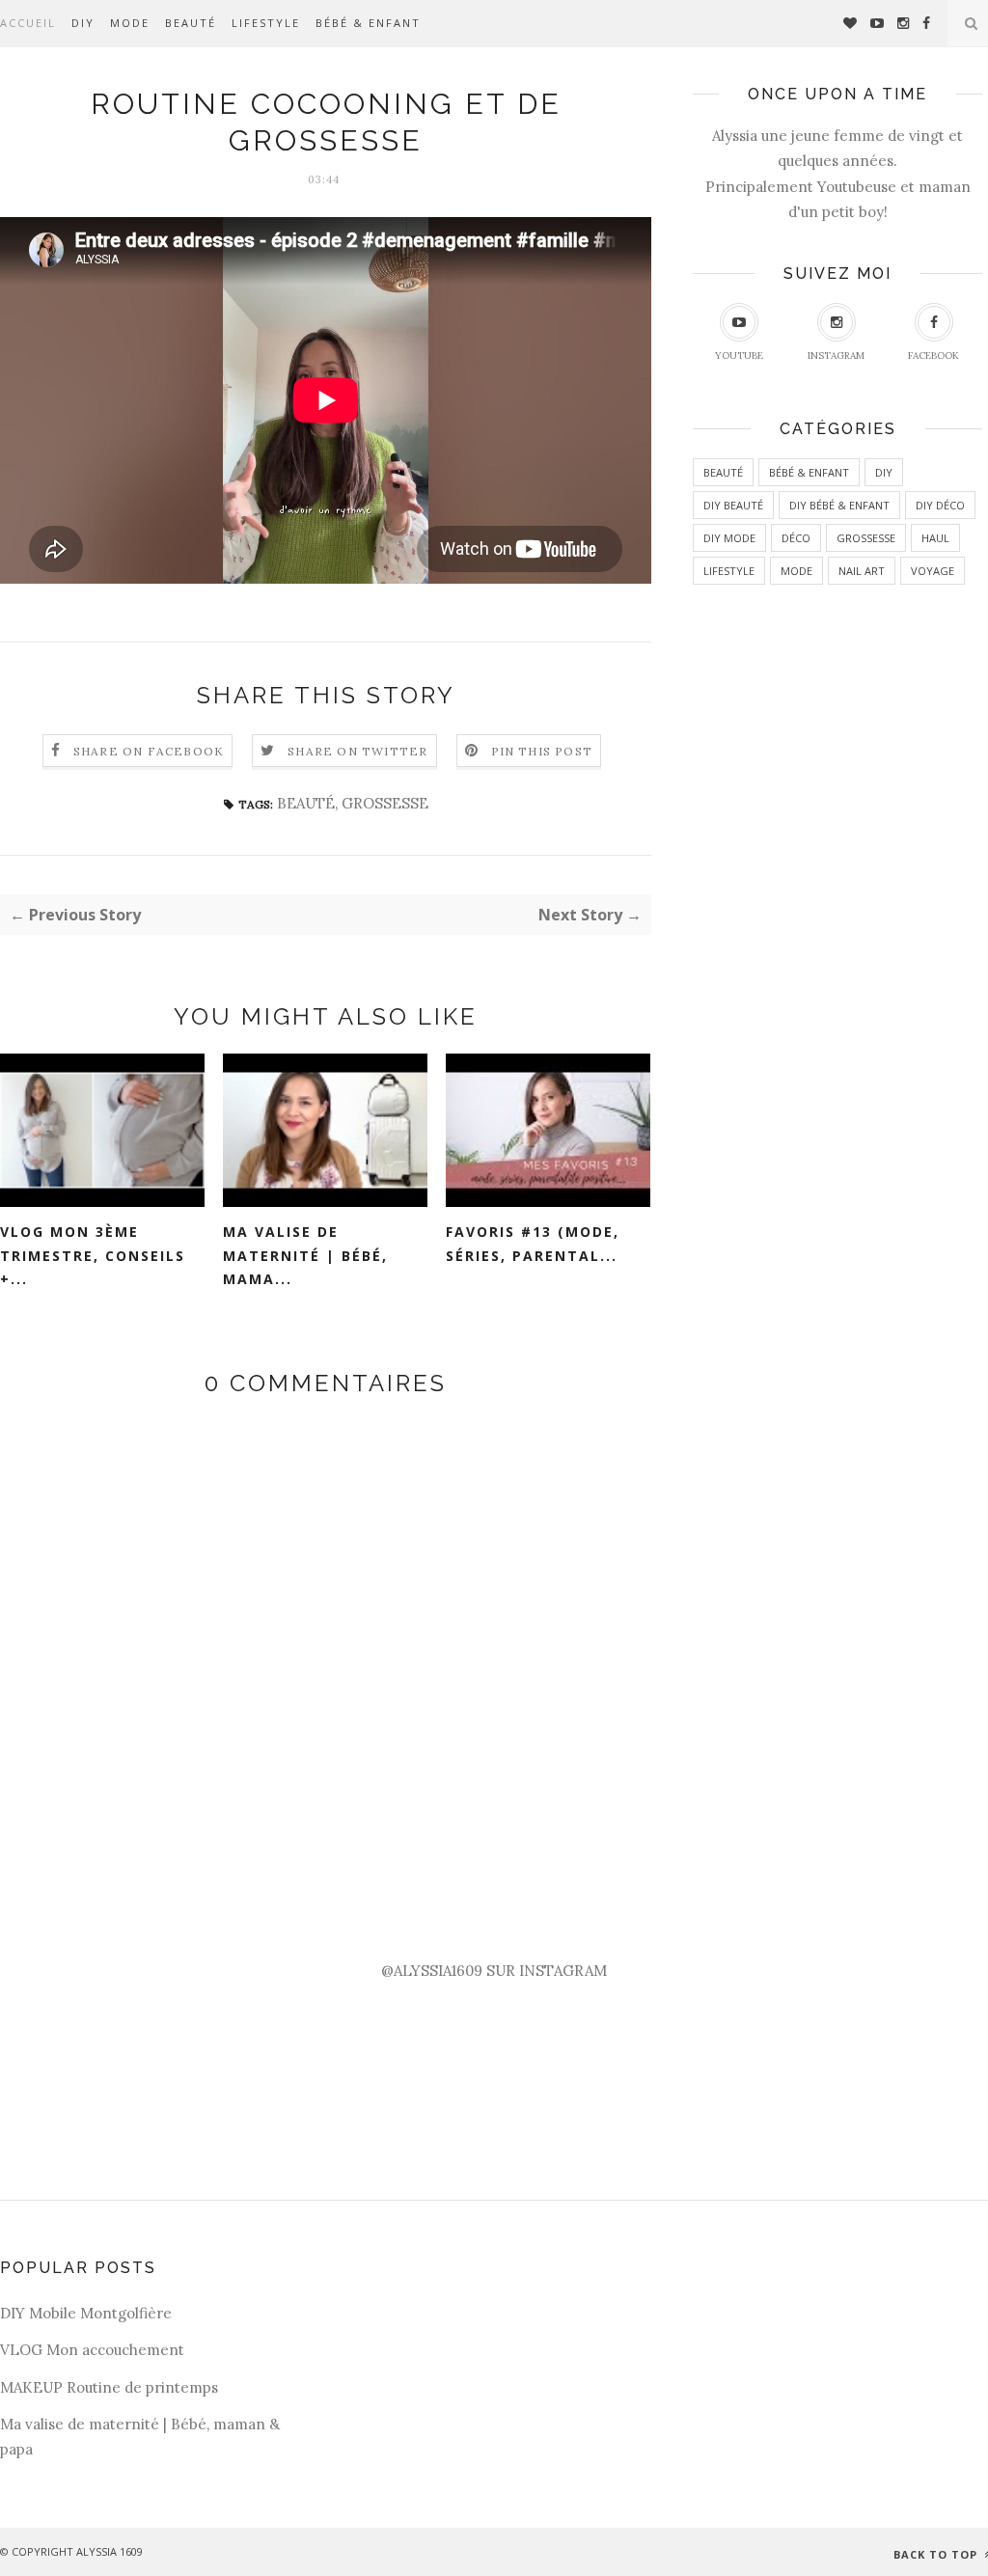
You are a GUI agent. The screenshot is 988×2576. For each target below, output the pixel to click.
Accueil (28, 23)
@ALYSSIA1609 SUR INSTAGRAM (494, 1971)
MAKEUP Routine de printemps (109, 2387)
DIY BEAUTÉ (733, 505)
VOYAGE (933, 571)
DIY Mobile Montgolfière (86, 2313)
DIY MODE (729, 538)
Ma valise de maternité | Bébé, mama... (305, 1255)
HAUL (935, 538)
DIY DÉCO (940, 505)
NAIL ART (862, 571)
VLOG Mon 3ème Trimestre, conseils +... (93, 1255)
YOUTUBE (739, 356)
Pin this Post (542, 751)
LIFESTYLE (266, 23)
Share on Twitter (357, 751)
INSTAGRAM (836, 356)
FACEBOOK (933, 356)
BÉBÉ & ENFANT (368, 23)
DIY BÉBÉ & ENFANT (839, 505)
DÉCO (796, 538)
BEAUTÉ (191, 23)
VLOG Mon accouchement (92, 2350)
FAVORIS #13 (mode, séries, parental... (533, 1244)
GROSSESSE (385, 803)
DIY (83, 23)
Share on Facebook (149, 751)
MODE (130, 23)
